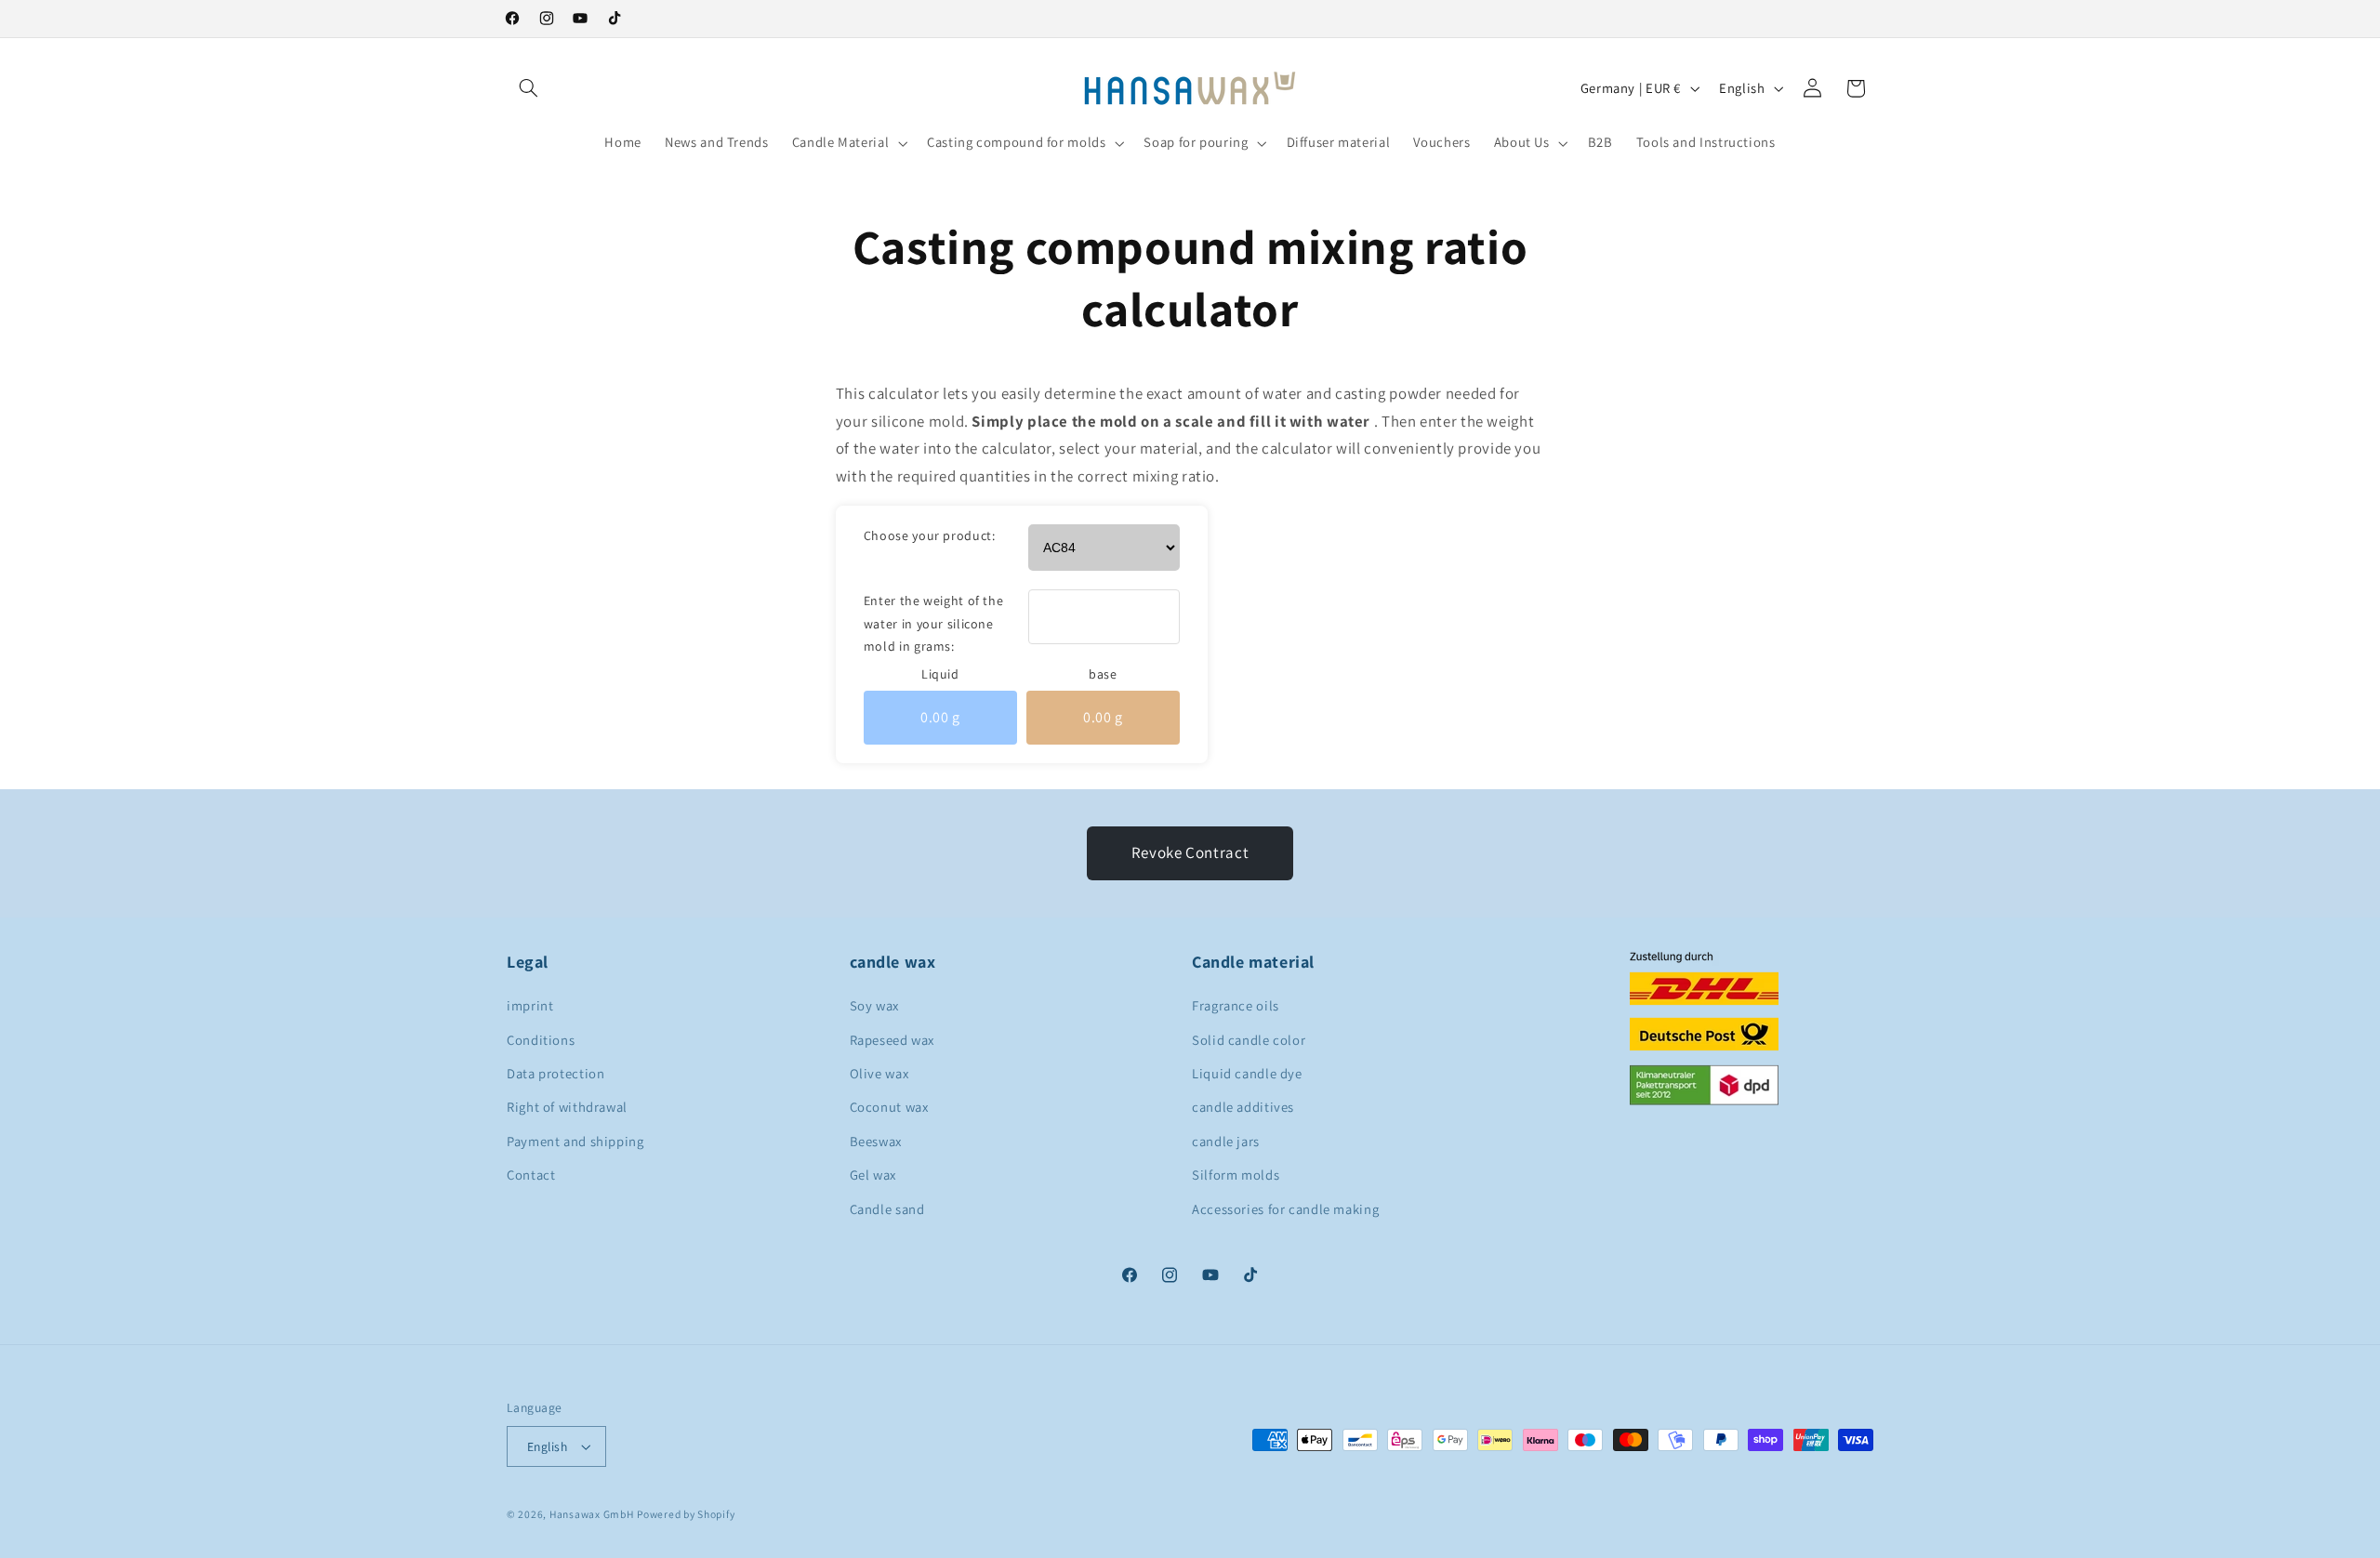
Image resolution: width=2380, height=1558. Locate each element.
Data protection (555, 1073)
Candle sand (887, 1209)
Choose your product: (930, 535)
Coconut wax (889, 1107)
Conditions (541, 1040)
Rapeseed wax (892, 1040)
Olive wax (879, 1073)
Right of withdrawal (567, 1107)
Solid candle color (1249, 1040)
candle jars (1226, 1141)
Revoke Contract (1190, 852)
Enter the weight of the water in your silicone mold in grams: (934, 623)
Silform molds (1236, 1175)
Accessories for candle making (1285, 1209)
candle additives (1243, 1107)
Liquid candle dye (1247, 1073)
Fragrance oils (1236, 1005)
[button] (528, 88)
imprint (530, 1005)
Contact (531, 1175)
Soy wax (874, 1005)
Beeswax (876, 1141)
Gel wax (873, 1175)
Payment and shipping (575, 1141)
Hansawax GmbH (592, 1514)
